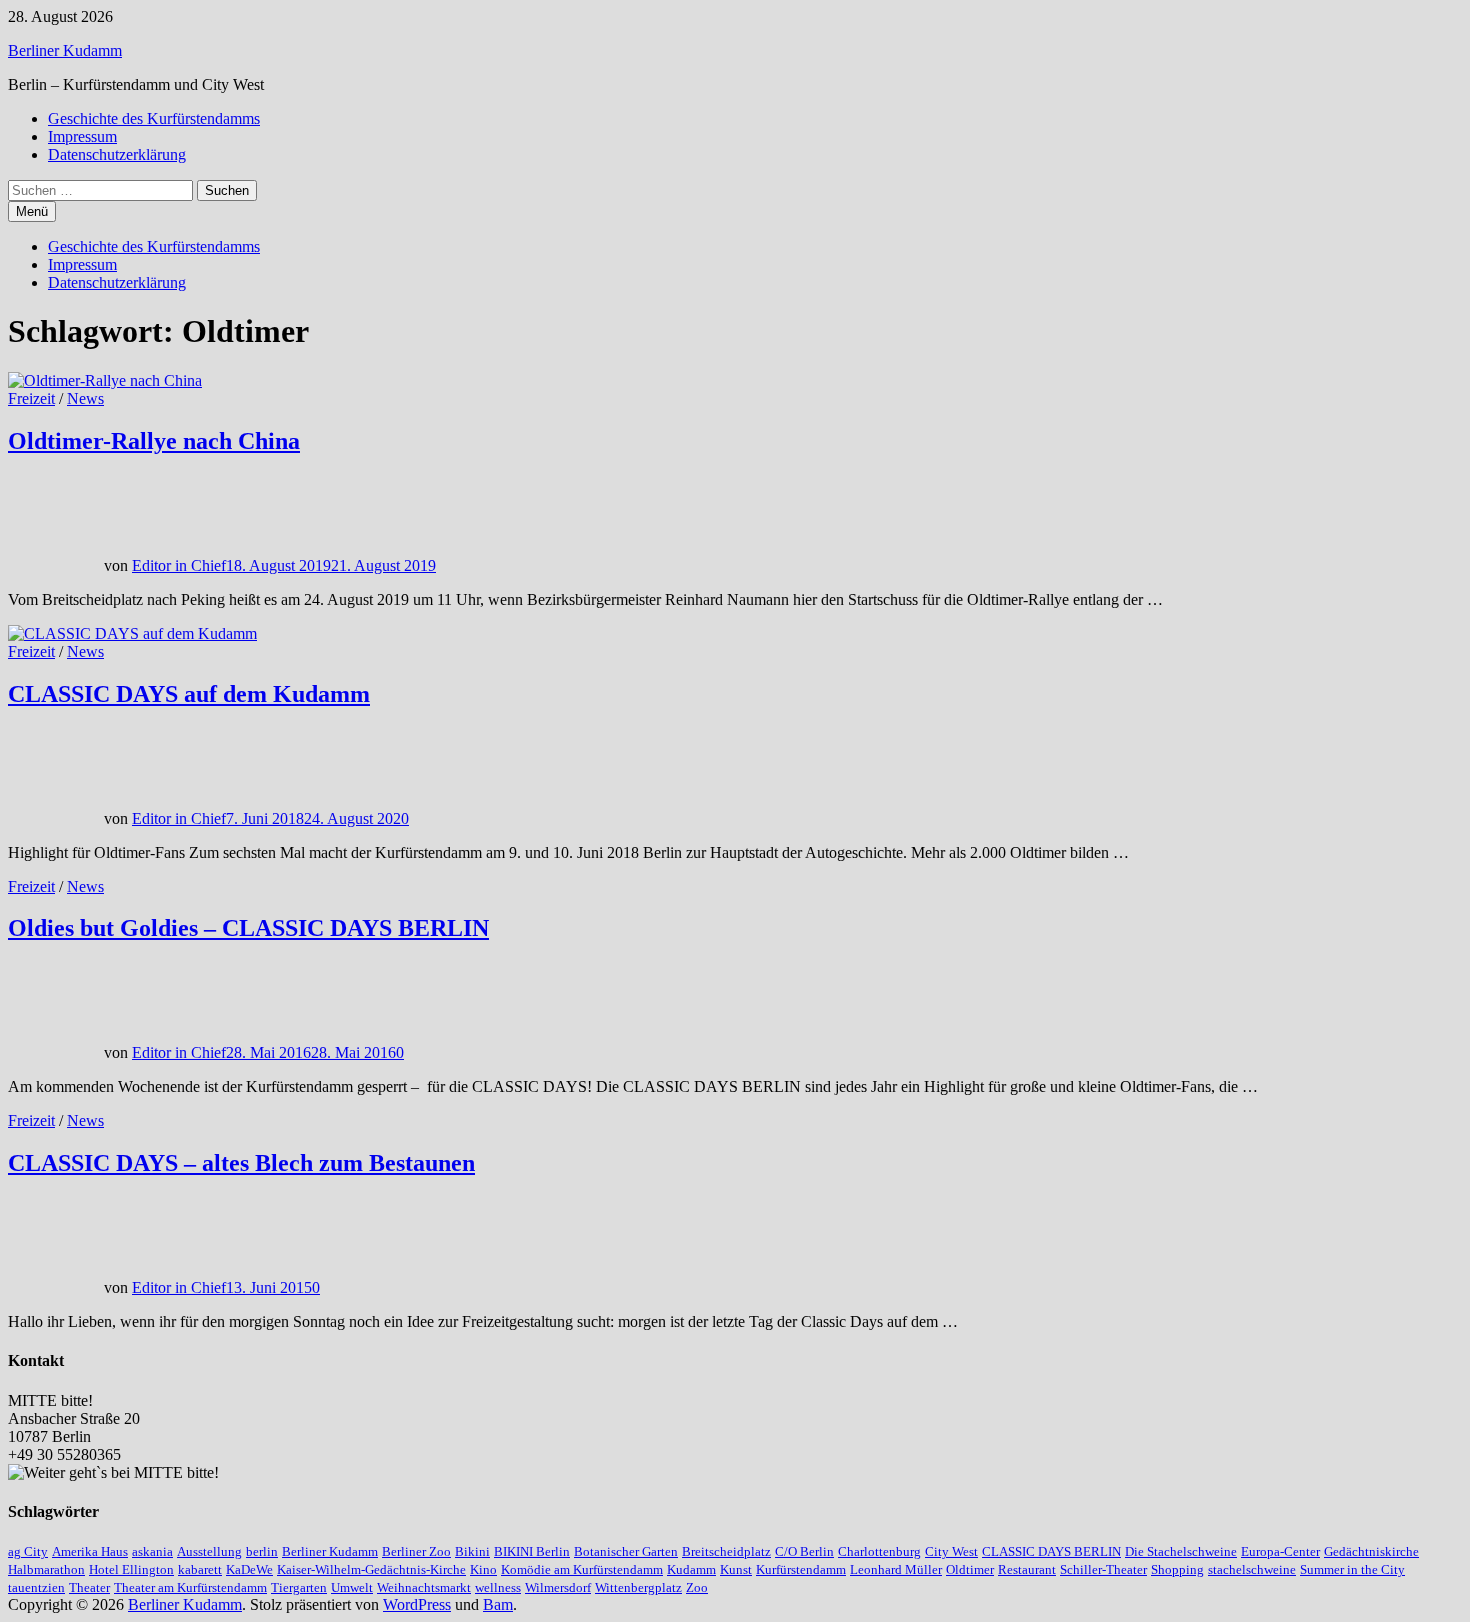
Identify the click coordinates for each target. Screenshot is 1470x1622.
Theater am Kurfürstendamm (190, 1587)
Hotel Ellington (131, 1569)
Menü (32, 211)
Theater (89, 1587)
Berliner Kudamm (65, 50)
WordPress (417, 1604)
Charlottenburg (879, 1551)
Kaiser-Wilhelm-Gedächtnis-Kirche (371, 1569)
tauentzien (36, 1587)
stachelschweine (1252, 1569)
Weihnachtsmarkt (424, 1587)
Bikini (472, 1551)
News (85, 398)
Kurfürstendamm (801, 1569)
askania (152, 1551)
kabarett (200, 1569)
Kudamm (691, 1569)
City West (951, 1551)
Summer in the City (1352, 1569)
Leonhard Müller (896, 1569)
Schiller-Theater (1103, 1569)
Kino (483, 1569)
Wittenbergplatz (638, 1587)
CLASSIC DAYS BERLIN (1051, 1551)
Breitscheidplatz (726, 1551)
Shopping (1177, 1569)
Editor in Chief (179, 565)
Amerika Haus (90, 1551)
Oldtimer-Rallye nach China (154, 441)
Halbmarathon (46, 1569)
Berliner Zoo (416, 1551)
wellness (498, 1587)
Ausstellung (209, 1551)
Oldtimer (970, 1569)
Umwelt (352, 1587)
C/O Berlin (804, 1551)
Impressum (82, 136)
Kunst (736, 1569)
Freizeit (31, 398)
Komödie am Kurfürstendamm (582, 1569)
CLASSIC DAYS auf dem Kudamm (189, 694)
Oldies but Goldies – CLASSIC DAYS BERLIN (248, 928)
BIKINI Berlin (532, 1551)
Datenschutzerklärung (117, 154)
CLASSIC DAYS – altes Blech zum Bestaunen (241, 1163)
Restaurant (1027, 1569)
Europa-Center (1280, 1551)
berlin (262, 1551)
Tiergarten (299, 1587)
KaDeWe (249, 1569)
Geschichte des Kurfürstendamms (154, 118)
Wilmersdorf (558, 1587)
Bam (498, 1604)
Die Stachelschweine (1181, 1551)
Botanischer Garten (626, 1551)
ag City (28, 1551)
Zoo (697, 1587)
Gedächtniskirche (1371, 1551)
